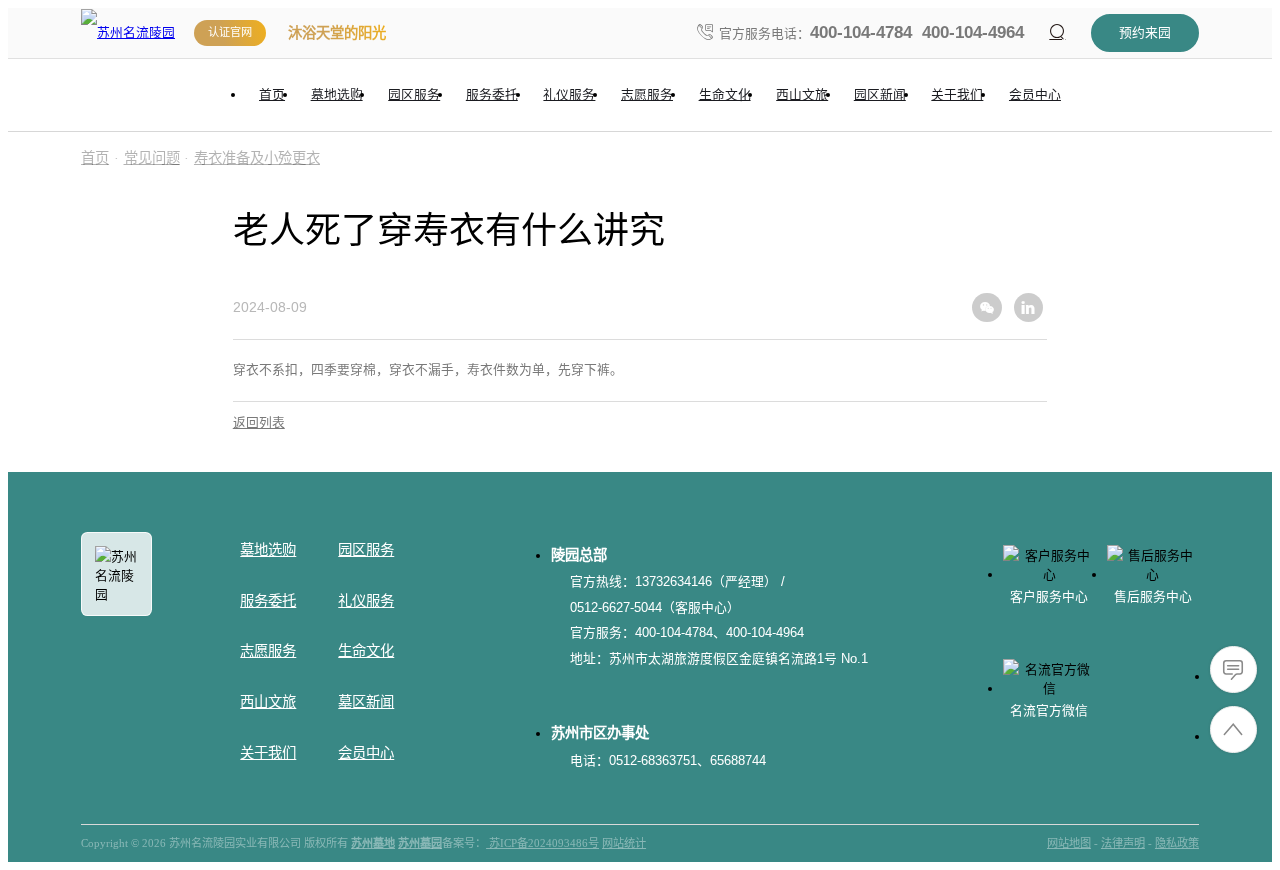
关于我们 (268, 753)
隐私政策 (1177, 843)
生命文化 (366, 651)
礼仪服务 (366, 601)
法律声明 (1123, 843)
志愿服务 (268, 651)
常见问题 (152, 158)
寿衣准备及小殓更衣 (257, 158)
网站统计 (624, 843)
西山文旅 (268, 702)
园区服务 (366, 550)
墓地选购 (268, 550)
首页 (95, 158)
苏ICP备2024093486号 (542, 843)
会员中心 (366, 753)
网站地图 (1069, 843)
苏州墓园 (420, 843)
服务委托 (268, 601)
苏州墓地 (373, 843)
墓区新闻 (366, 702)
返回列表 (259, 422)
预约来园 (1145, 33)
